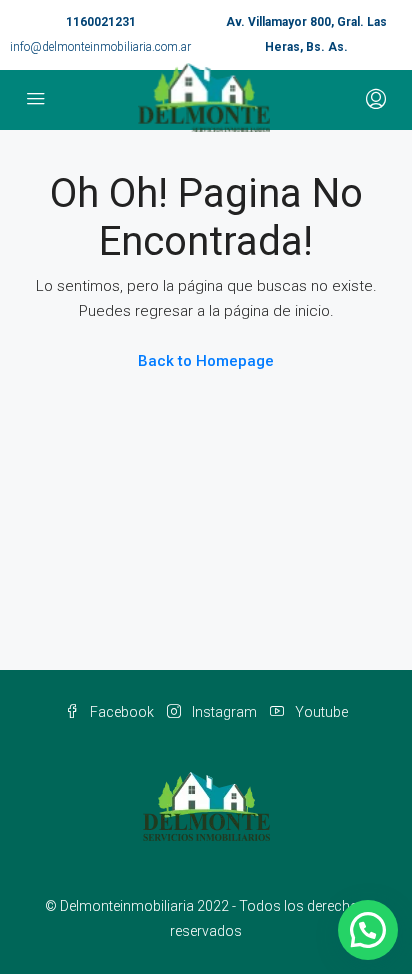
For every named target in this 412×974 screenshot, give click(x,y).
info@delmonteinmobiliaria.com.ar (100, 47)
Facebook (120, 712)
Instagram (223, 712)
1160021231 (101, 22)
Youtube (320, 712)
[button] (368, 930)
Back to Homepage (206, 361)
